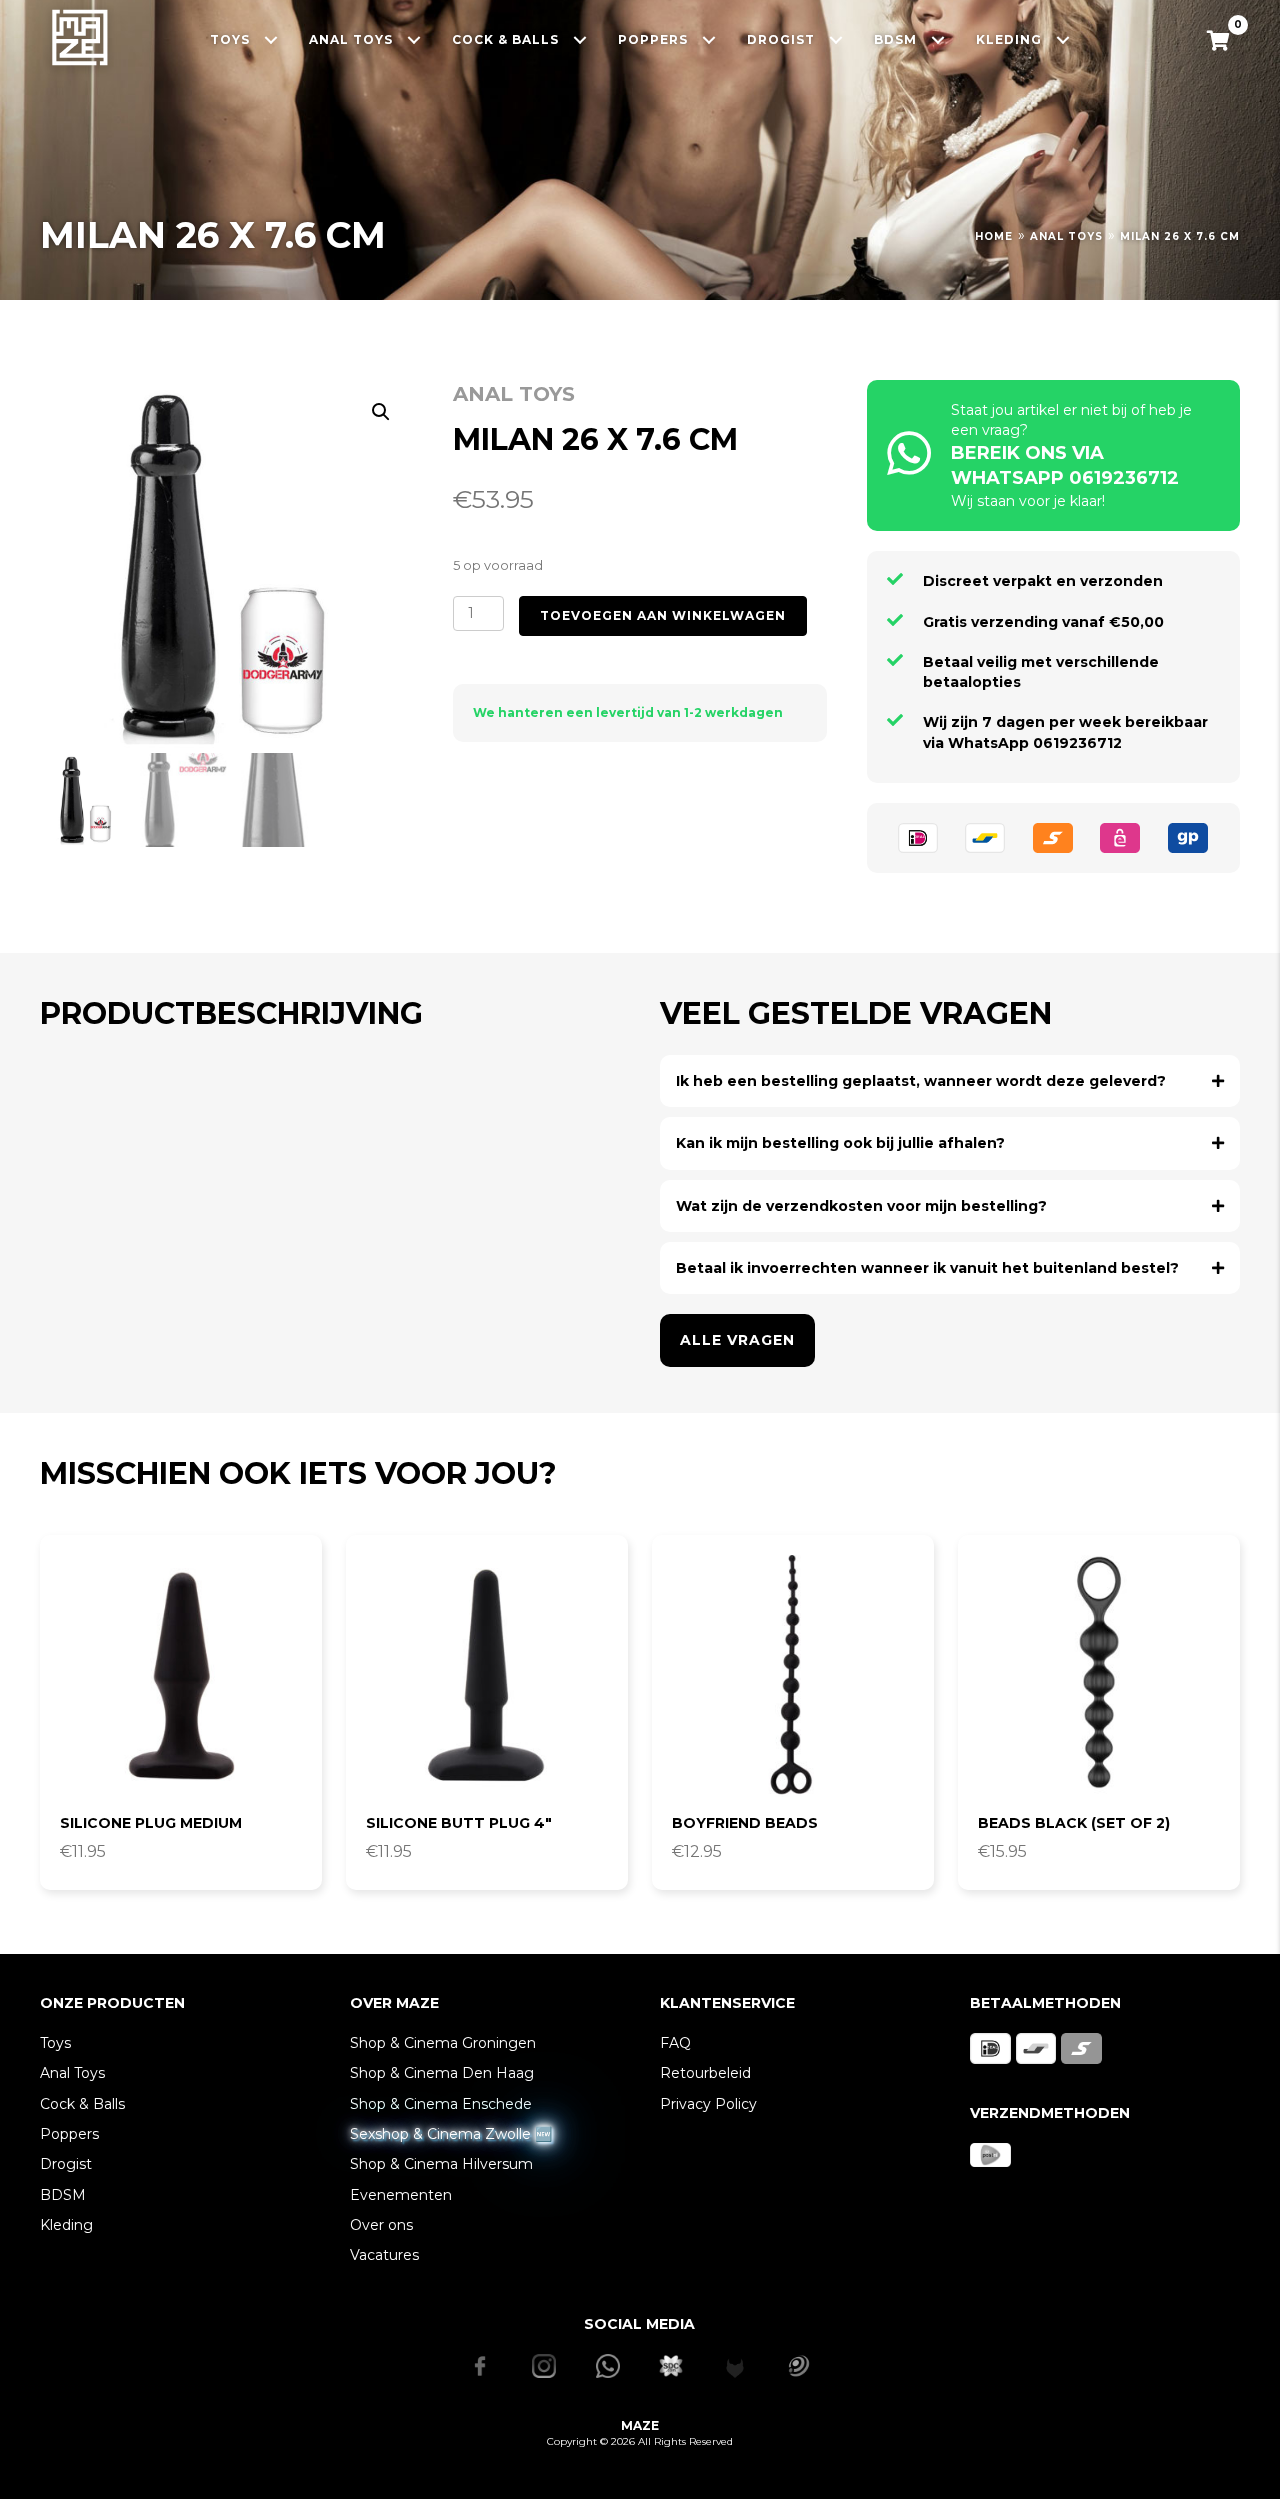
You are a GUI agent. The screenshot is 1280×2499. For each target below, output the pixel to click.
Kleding (66, 2225)
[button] (381, 412)
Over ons (381, 2225)
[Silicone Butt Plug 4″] (487, 1676)
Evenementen (401, 2195)
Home (994, 236)
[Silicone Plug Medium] (181, 1676)
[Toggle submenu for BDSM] (938, 39)
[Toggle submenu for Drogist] (836, 39)
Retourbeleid (705, 2073)
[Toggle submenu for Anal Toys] (414, 39)
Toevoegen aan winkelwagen (663, 615)
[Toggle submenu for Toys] (271, 39)
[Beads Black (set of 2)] (1099, 1676)
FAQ (675, 2043)
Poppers (69, 2134)
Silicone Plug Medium (151, 1823)
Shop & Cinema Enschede (441, 2104)
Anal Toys (1066, 236)
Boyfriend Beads (745, 1823)
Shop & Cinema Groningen (443, 2043)
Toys (55, 2043)
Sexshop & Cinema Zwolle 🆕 (451, 2134)
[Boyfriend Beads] (793, 1676)
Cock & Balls (82, 2104)
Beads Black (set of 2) (1074, 1823)
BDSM (63, 2195)
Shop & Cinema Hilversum (441, 2164)
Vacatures (384, 2255)
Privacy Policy (708, 2104)
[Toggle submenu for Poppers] (709, 39)
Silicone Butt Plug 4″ (459, 1823)
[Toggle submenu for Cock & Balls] (580, 39)
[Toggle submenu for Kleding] (1063, 39)
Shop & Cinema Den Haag (442, 2073)
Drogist (66, 2164)
